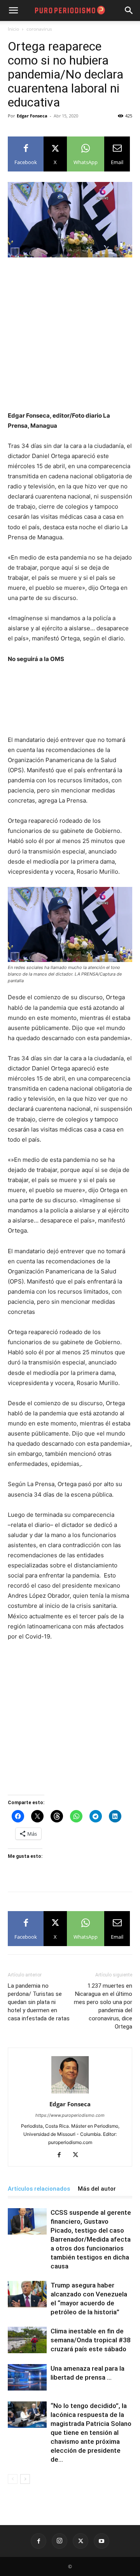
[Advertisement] (70, 338)
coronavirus (39, 29)
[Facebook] (62, 2155)
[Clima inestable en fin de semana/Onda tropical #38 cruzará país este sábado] (27, 2340)
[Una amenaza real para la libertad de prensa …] (27, 2378)
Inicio (13, 29)
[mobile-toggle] (13, 10)
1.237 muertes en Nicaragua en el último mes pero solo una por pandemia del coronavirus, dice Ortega (103, 2006)
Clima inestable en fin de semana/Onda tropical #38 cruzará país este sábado (91, 2340)
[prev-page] (13, 2479)
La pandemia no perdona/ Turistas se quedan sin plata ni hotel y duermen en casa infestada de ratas (39, 2002)
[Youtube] (101, 2541)
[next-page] (25, 2479)
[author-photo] (70, 2093)
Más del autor (97, 2189)
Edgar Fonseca (32, 116)
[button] (129, 10)
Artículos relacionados (39, 2189)
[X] (78, 2155)
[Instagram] (59, 2541)
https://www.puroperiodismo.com (70, 2115)
